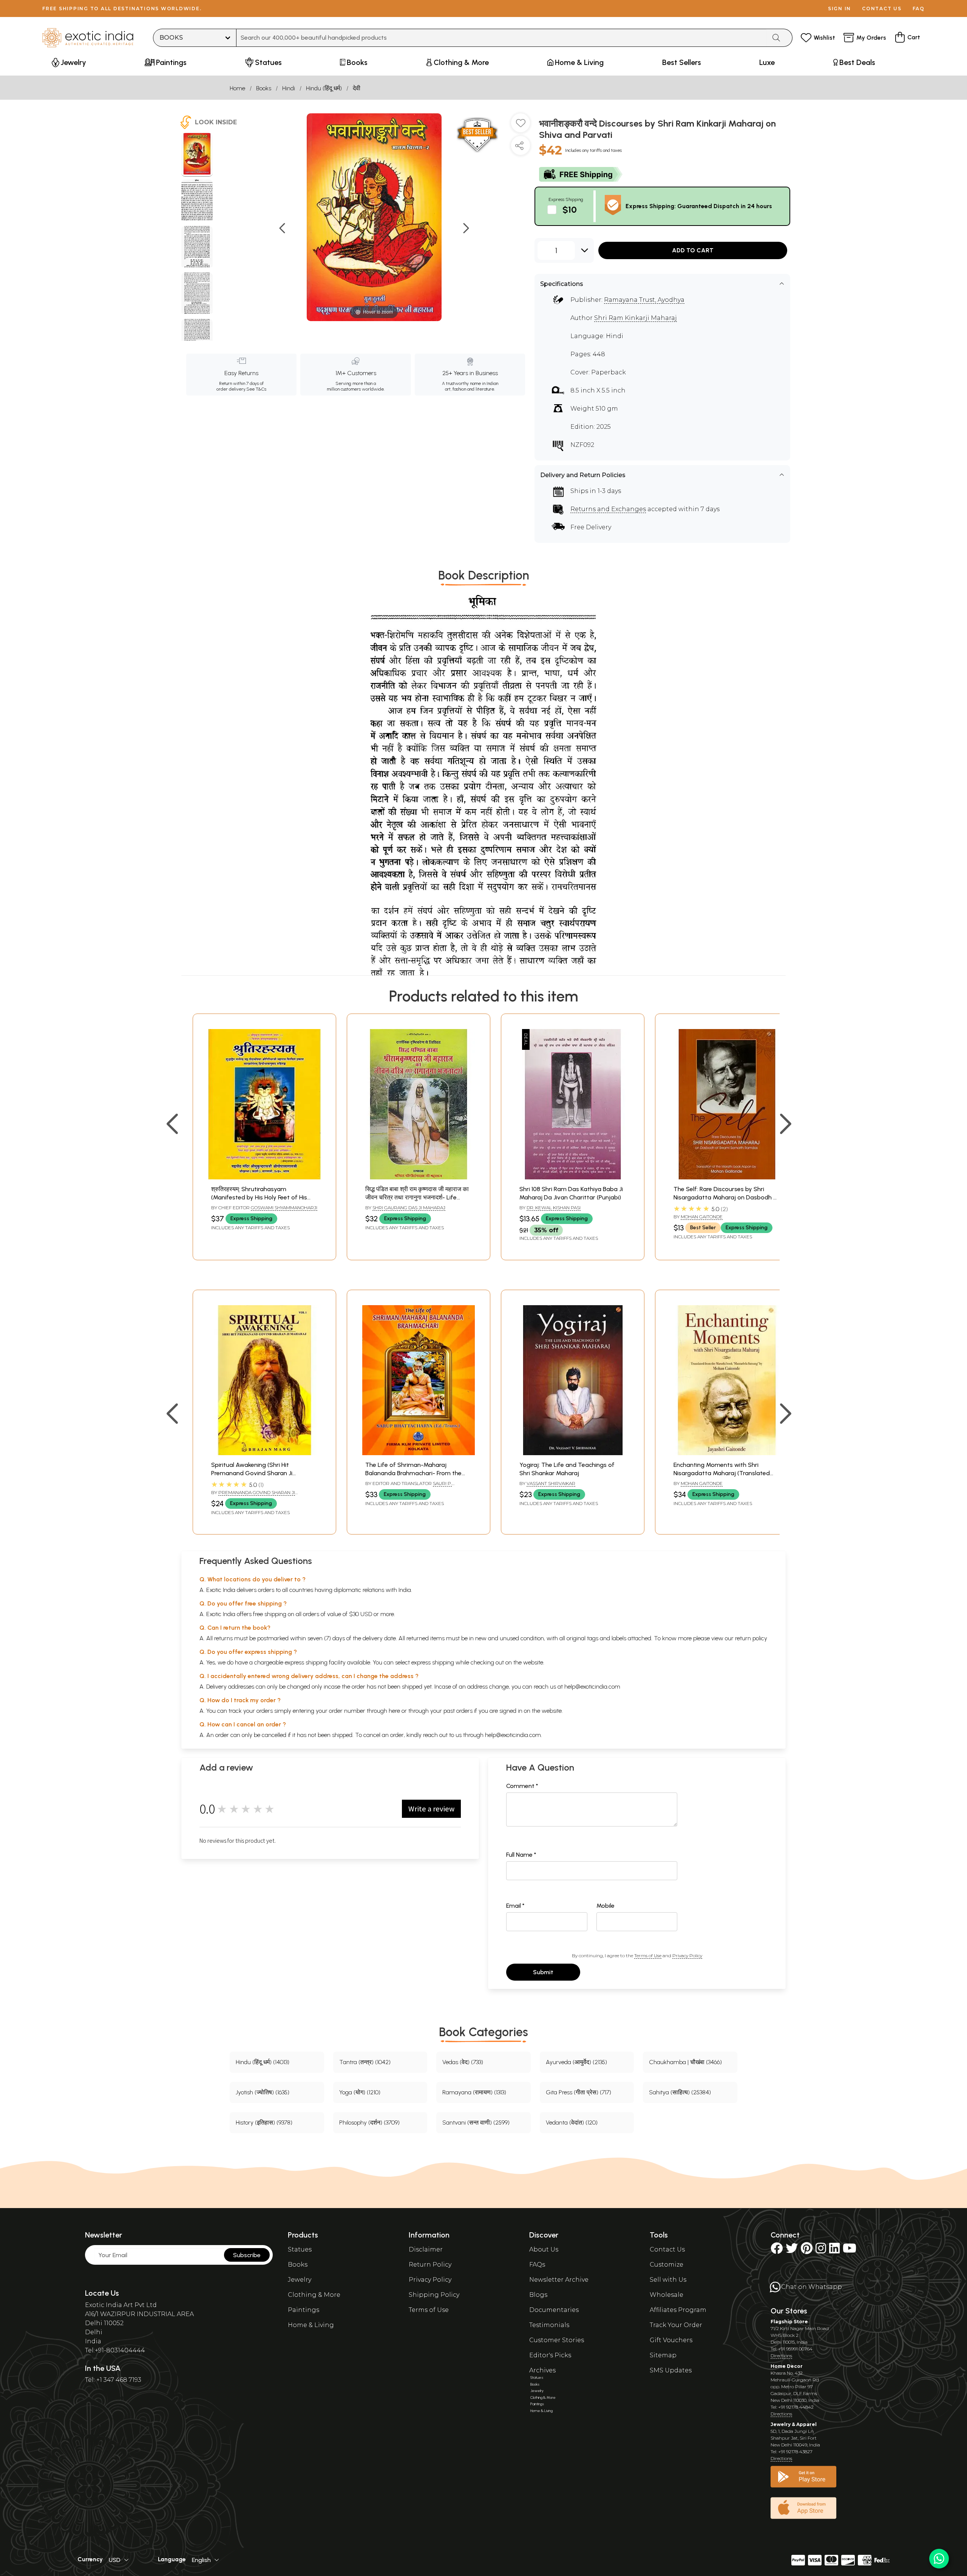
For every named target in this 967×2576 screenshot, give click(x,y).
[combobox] (501, 38)
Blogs (538, 2295)
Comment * (522, 1786)
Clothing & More (314, 2295)
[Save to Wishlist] (521, 126)
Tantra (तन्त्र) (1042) (365, 2062)
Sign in (840, 8)
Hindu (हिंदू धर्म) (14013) (263, 2062)
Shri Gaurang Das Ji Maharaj (409, 1208)
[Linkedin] (834, 2251)
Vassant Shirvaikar (551, 1483)
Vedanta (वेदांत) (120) (572, 2122)
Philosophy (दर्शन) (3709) (369, 2122)
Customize (667, 2265)
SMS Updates (671, 2370)
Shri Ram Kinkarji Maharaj (636, 318)
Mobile (606, 1906)
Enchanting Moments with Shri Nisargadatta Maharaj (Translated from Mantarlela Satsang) (722, 1473)
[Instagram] (821, 2251)
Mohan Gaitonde (702, 1217)
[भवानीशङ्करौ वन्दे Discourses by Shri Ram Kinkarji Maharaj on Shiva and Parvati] (197, 155)
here (394, 1711)
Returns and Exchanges (608, 509)
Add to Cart (693, 250)
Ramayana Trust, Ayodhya (644, 300)
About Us (544, 2249)
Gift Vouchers (671, 2340)
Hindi (289, 88)
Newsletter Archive (559, 2280)
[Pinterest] (807, 2251)
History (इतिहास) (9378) (264, 2122)
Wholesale (667, 2295)
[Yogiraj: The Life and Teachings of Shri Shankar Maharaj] (573, 1453)
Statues (300, 2249)
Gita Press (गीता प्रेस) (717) (579, 2092)
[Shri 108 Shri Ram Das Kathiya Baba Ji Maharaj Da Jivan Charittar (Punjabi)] (573, 1177)
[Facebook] (777, 2251)
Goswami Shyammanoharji (284, 1208)
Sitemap (663, 2355)
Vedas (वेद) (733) (463, 2062)
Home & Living (311, 2325)
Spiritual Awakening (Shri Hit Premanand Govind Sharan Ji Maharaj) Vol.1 (252, 1473)
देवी (357, 88)
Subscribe (247, 2255)
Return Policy (430, 2265)
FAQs (537, 2265)
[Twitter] (792, 2251)
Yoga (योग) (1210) (360, 2092)
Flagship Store (789, 2322)
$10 (570, 209)
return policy (751, 1638)
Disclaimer (426, 2249)
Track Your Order (676, 2325)
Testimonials (549, 2325)
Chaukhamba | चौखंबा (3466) (685, 2062)
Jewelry (300, 2280)
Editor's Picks (550, 2355)
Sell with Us (668, 2280)
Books (264, 88)
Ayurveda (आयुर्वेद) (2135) (576, 2062)
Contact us (882, 8)
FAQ (919, 8)
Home (237, 88)
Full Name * (521, 1855)
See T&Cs (256, 389)
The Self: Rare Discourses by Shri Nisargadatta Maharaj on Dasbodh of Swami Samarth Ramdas (727, 1198)
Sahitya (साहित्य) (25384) (680, 2092)
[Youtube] (850, 2251)
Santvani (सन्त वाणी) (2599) (476, 2122)
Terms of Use (648, 1956)
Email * (515, 1906)
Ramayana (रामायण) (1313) (474, 2092)
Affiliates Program (678, 2310)
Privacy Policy (687, 1956)
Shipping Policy (434, 2295)
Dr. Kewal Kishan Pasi (554, 1208)
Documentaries (554, 2310)
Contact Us (667, 2249)
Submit (543, 1972)
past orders (458, 1711)
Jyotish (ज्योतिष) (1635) (263, 2092)
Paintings (304, 2310)
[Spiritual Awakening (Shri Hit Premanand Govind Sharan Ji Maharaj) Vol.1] (264, 1453)
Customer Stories (557, 2340)
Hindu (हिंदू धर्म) (324, 88)
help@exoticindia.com (592, 1687)
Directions (781, 2356)
